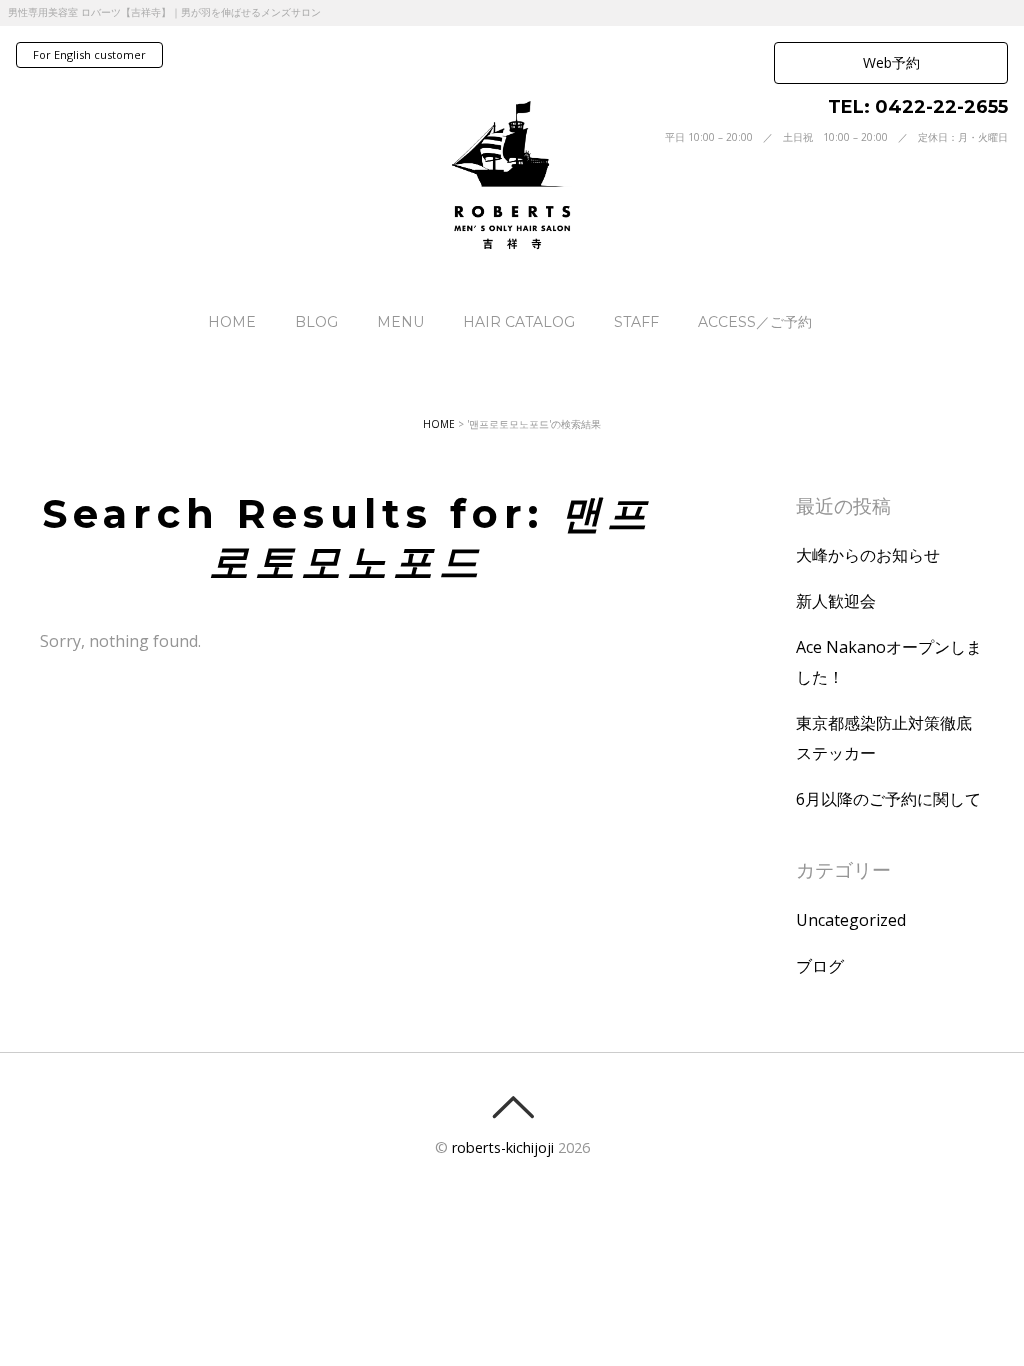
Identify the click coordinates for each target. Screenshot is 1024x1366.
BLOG (316, 322)
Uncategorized (851, 920)
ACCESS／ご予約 (755, 322)
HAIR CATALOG (519, 322)
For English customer (89, 54)
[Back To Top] (512, 1107)
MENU (400, 322)
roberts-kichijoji (503, 1147)
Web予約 (891, 62)
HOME (232, 322)
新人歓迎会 (836, 601)
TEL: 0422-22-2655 (918, 107)
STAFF (636, 322)
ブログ (820, 966)
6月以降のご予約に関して (888, 799)
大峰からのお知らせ (868, 555)
